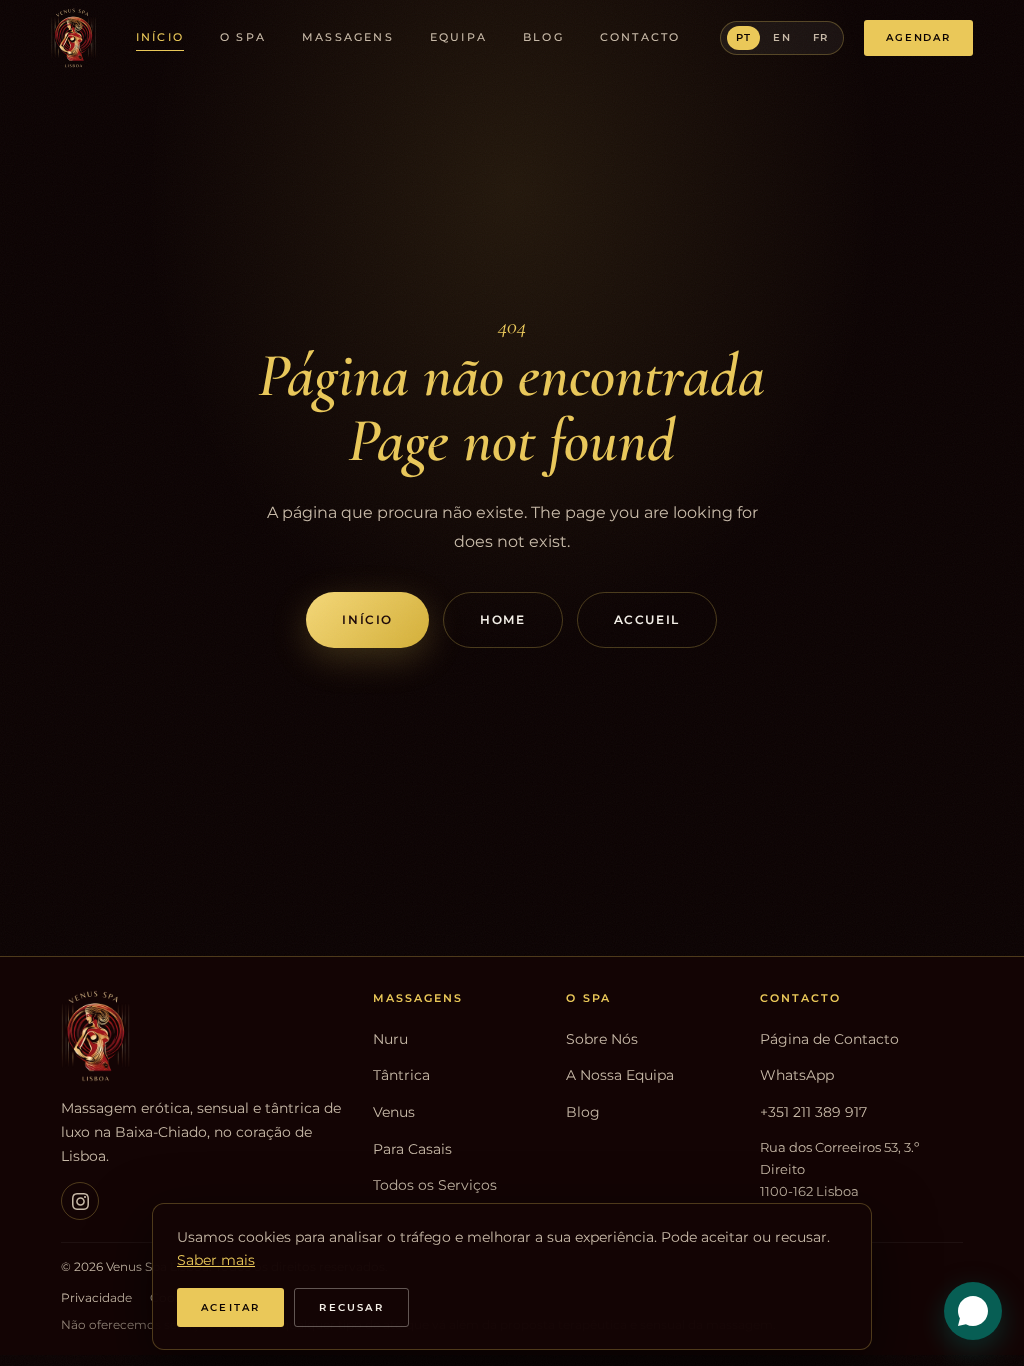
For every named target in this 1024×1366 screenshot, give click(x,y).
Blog (543, 37)
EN (781, 37)
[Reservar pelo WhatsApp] (973, 1311)
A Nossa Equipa (620, 1075)
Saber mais (216, 1260)
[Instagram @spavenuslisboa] (80, 1201)
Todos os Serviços (435, 1185)
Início (160, 37)
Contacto (640, 37)
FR (820, 37)
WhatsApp (797, 1075)
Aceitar (230, 1307)
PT (743, 37)
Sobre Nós (602, 1039)
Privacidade (96, 1298)
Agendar (918, 37)
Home (503, 619)
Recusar (351, 1307)
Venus (394, 1112)
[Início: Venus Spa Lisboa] (73, 38)
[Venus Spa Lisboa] (204, 1036)
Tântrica (401, 1075)
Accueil (647, 619)
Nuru (390, 1039)
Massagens (348, 37)
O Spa (243, 37)
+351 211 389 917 (813, 1112)
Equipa (458, 37)
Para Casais (412, 1149)
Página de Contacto (829, 1039)
